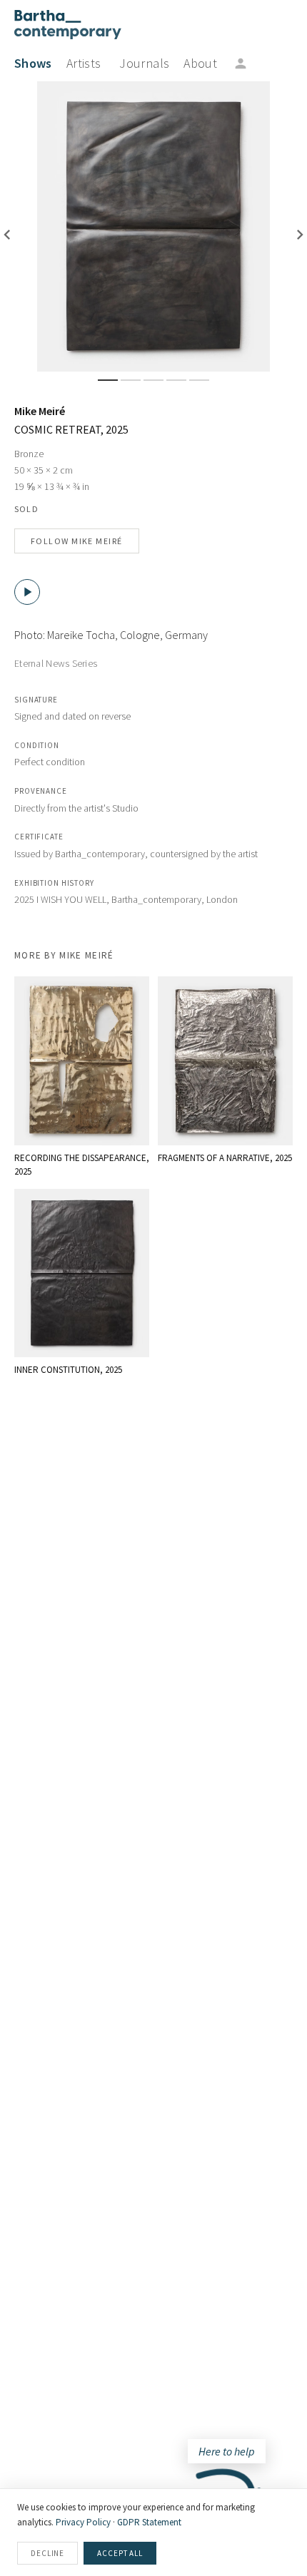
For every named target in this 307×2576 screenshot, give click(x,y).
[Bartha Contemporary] (68, 25)
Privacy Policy (83, 2522)
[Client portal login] (241, 63)
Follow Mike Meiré (77, 541)
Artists (84, 63)
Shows (33, 63)
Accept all (120, 2553)
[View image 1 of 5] (108, 380)
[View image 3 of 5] (153, 380)
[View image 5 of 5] (199, 380)
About (200, 63)
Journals (144, 63)
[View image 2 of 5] (131, 380)
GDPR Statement (149, 2522)
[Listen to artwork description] (27, 592)
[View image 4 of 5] (176, 380)
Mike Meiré (40, 411)
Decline (47, 2553)
